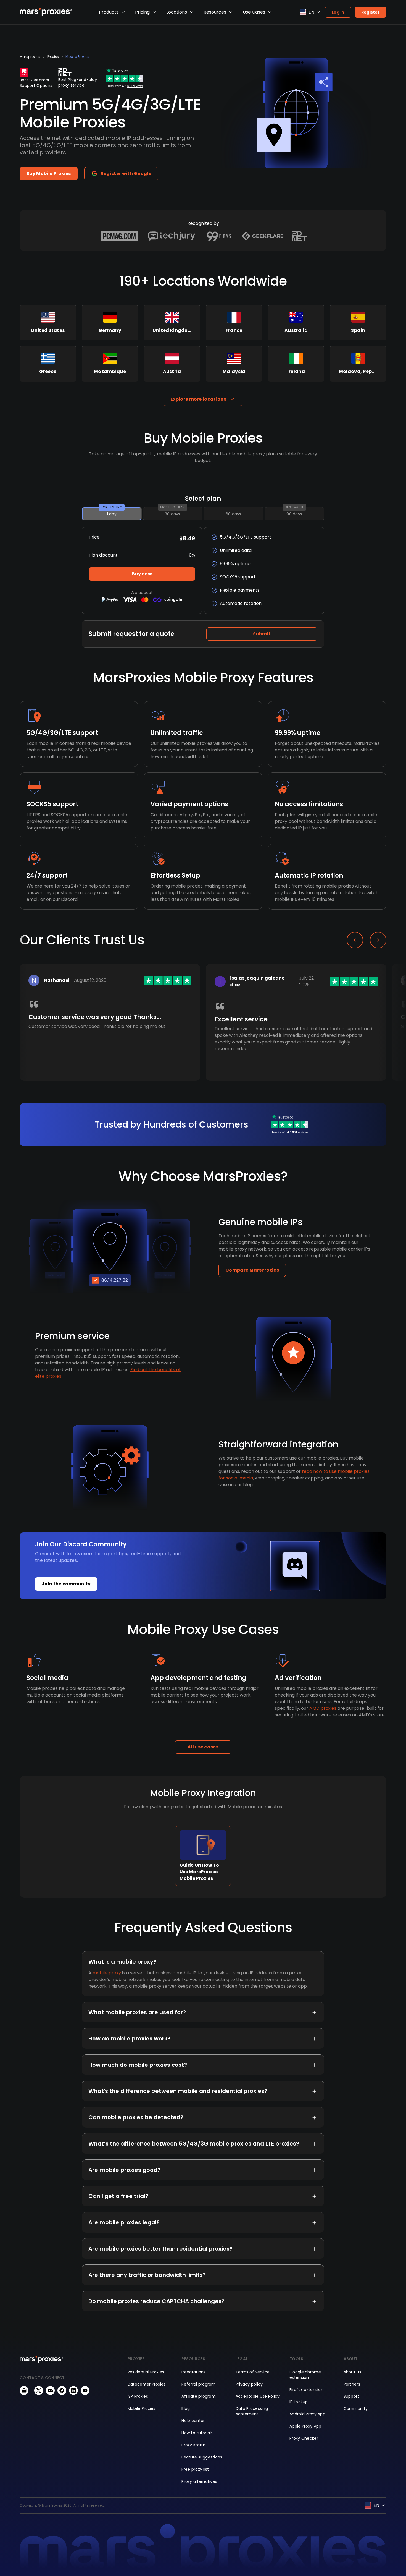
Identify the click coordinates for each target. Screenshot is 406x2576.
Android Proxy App (307, 2414)
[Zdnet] (300, 236)
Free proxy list (195, 2469)
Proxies (53, 57)
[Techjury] (172, 236)
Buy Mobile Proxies (49, 173)
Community (356, 2408)
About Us (352, 2372)
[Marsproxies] (46, 12)
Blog (186, 2408)
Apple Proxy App (305, 2426)
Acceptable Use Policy (258, 2396)
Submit (262, 634)
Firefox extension (306, 2390)
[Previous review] (355, 940)
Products (109, 12)
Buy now (142, 574)
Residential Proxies (146, 2372)
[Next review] (378, 940)
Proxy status (194, 2445)
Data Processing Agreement (252, 2411)
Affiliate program (199, 2396)
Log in (338, 12)
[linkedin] (73, 2390)
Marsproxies (30, 57)
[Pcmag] (119, 236)
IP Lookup (299, 2402)
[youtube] (85, 2390)
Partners (352, 2384)
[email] (24, 2390)
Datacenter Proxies (147, 2384)
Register (371, 12)
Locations (177, 12)
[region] (203, 1031)
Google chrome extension (305, 2375)
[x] (39, 2390)
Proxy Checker (304, 2438)
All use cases (203, 1747)
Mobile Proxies (77, 57)
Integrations (193, 2372)
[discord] (50, 2390)
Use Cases (254, 12)
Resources (215, 12)
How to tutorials (197, 2433)
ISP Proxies (138, 2396)
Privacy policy (249, 2384)
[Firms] (219, 236)
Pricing (142, 12)
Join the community (66, 1584)
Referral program (198, 2384)
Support (351, 2396)
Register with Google (126, 173)
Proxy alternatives (199, 2481)
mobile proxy (107, 1973)
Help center (193, 2421)
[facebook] (62, 2390)
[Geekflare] (262, 236)
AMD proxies (323, 1708)
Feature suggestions (202, 2457)
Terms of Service (253, 2372)
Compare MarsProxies (252, 1270)
